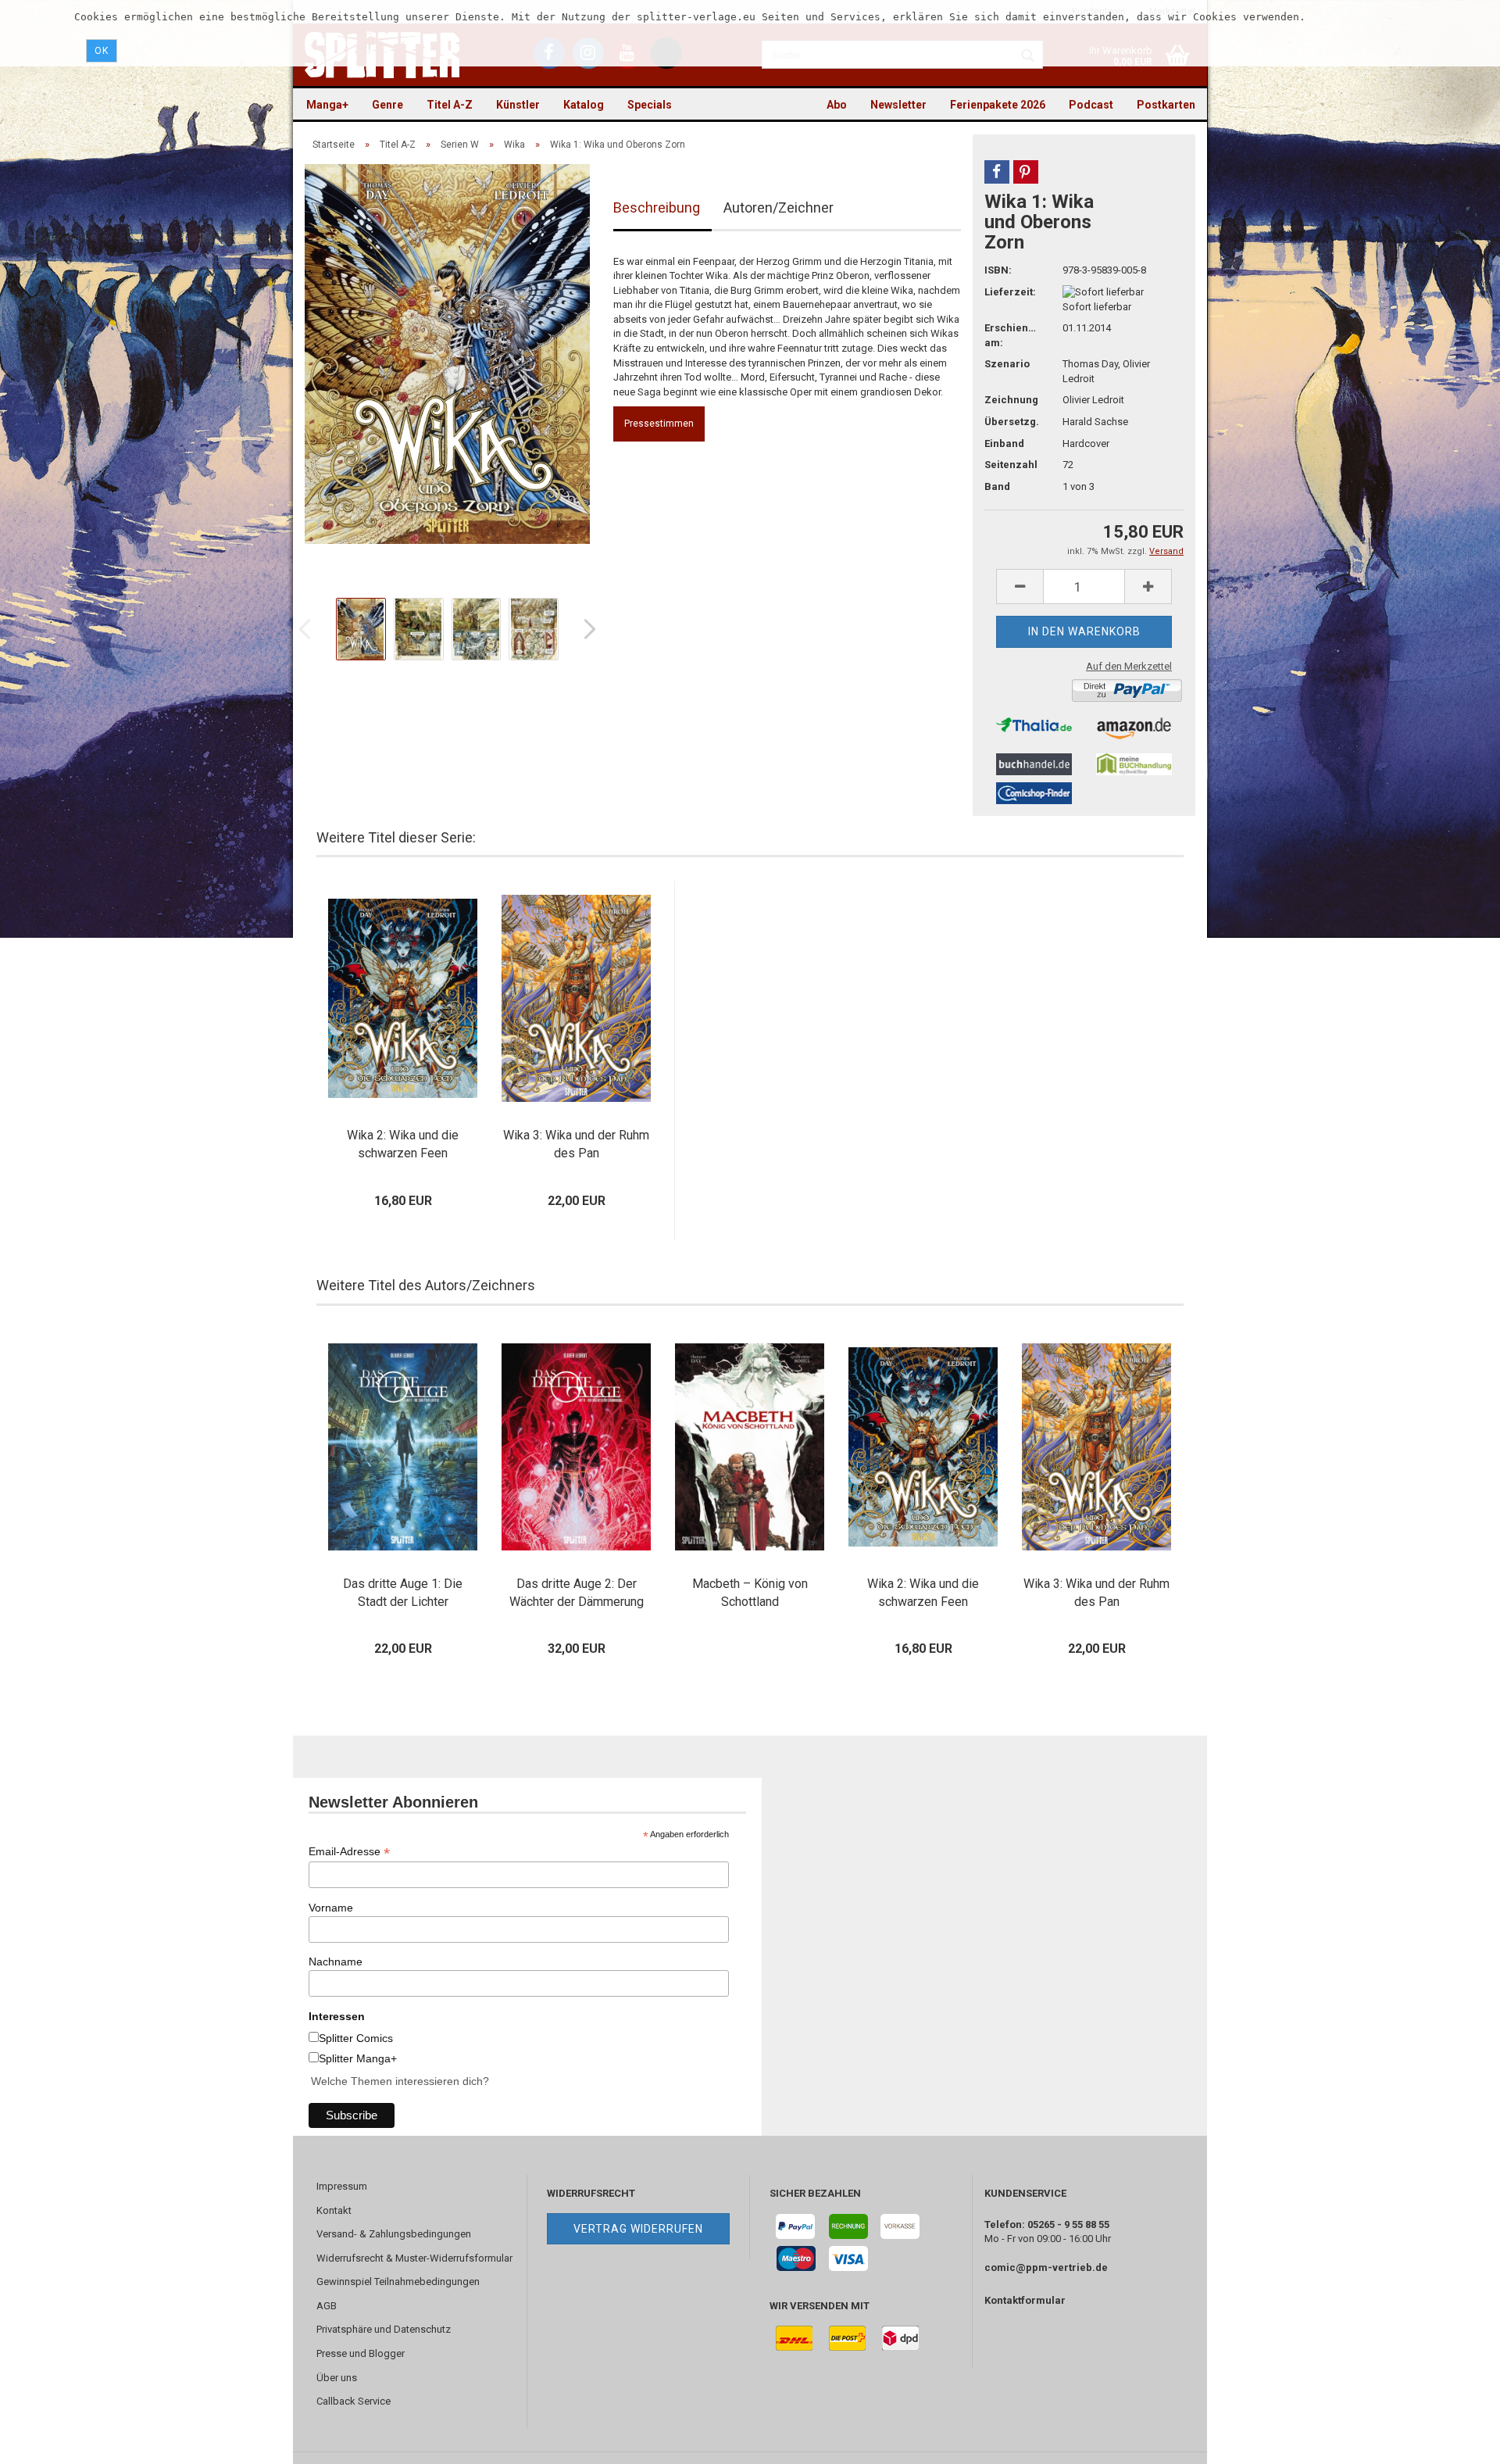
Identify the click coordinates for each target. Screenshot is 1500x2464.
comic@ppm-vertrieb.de (1046, 2267)
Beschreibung (657, 207)
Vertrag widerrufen (638, 2229)
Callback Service (354, 2401)
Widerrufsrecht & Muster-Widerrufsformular (414, 2258)
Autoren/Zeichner (779, 207)
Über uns (337, 2378)
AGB (327, 2306)
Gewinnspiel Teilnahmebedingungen (398, 2282)
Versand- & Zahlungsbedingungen (394, 2234)
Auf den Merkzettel (1129, 666)
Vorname (331, 1908)
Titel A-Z (450, 105)
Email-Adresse (349, 1852)
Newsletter (898, 105)
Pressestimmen (659, 424)
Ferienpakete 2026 (998, 105)
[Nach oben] (1457, 2441)
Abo (837, 105)
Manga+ (327, 105)
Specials (650, 105)
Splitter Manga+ (358, 2058)
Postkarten (1166, 105)
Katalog (584, 105)
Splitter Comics (356, 2038)
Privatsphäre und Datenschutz (384, 2329)
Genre (387, 105)
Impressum (342, 2186)
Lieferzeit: (1010, 292)
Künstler (518, 105)
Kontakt (334, 2210)
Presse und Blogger (361, 2353)
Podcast (1091, 105)
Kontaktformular (1025, 2300)
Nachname (336, 1962)
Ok (102, 51)
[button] (997, 172)
